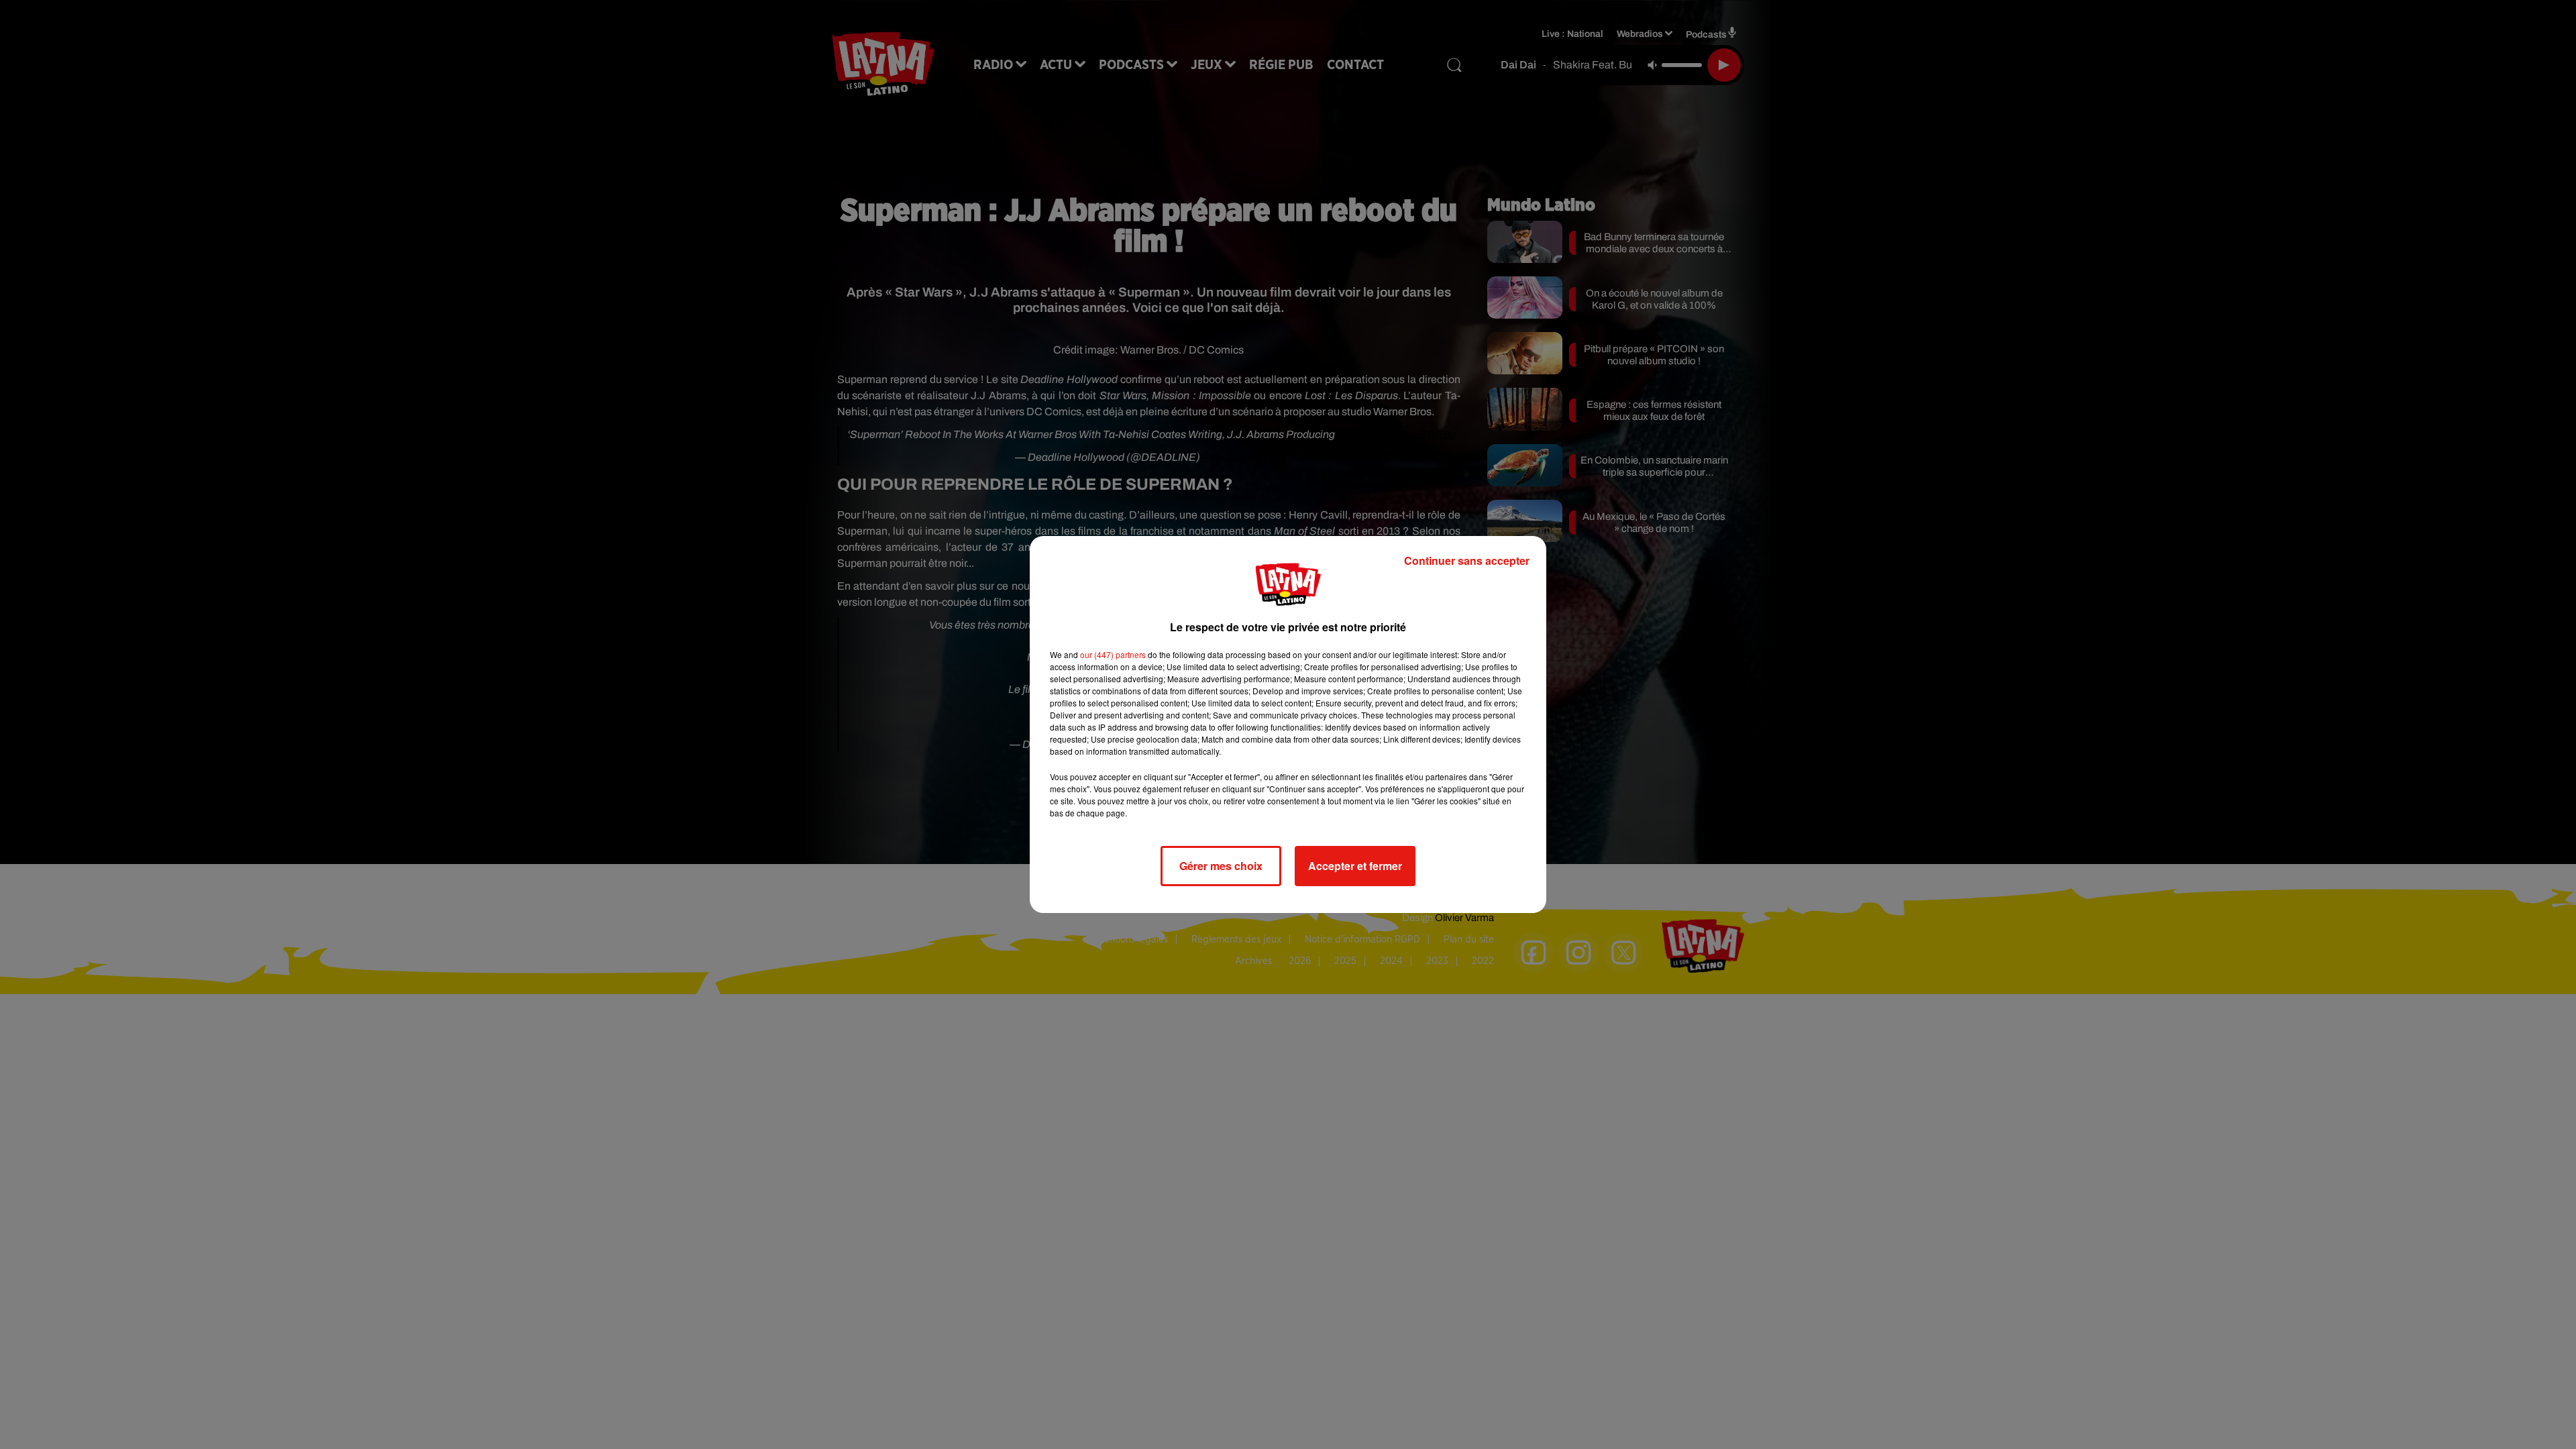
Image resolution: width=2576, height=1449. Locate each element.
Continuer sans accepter (1467, 560)
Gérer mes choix (1221, 866)
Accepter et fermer (1355, 866)
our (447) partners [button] (1113, 654)
